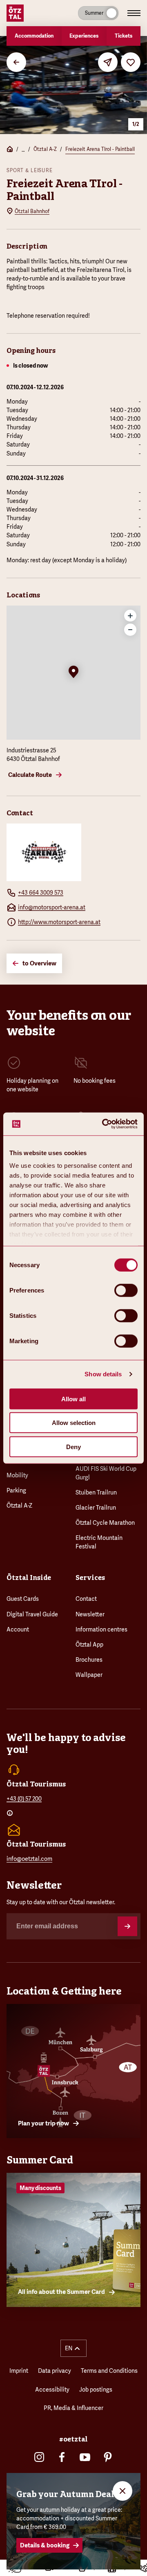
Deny (73, 1446)
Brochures (89, 1660)
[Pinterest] (108, 2457)
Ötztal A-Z (45, 149)
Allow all (73, 1399)
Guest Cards (23, 1599)
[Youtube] (85, 2457)
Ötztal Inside (29, 1578)
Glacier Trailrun (96, 1508)
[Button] (127, 1926)
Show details (103, 1374)
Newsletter (90, 1614)
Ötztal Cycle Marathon (105, 1523)
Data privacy (55, 2371)
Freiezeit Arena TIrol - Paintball (100, 149)
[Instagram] (39, 2457)
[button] (73, 673)
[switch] (126, 1290)
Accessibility (52, 2390)
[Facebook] (62, 2457)
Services (90, 1578)
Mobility (17, 1475)
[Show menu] (134, 13)
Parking (16, 1490)
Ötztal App (89, 1645)
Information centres (101, 1629)
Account (18, 1629)
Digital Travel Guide (32, 1614)
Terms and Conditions (109, 2371)
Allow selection (74, 1423)
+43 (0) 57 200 (24, 1799)
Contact (86, 1599)
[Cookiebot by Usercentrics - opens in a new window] (104, 1124)
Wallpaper (89, 1675)
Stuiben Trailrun (96, 1492)
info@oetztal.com (29, 1859)
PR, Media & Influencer (73, 2408)
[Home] (10, 150)
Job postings (96, 2390)
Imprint (19, 2371)
